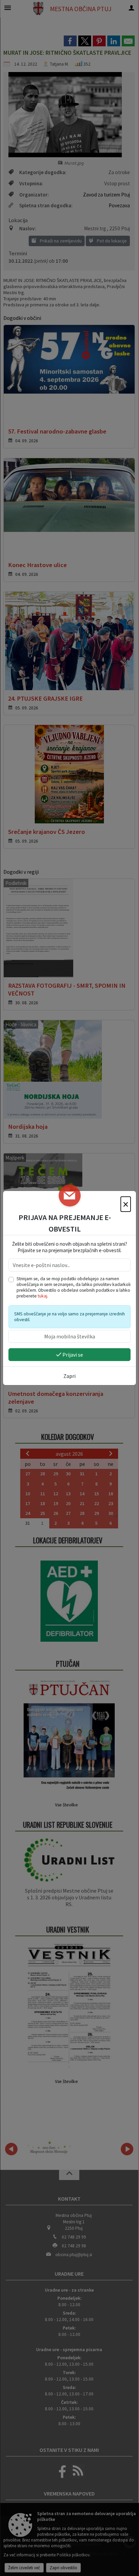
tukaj (43, 1296)
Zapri (69, 1376)
